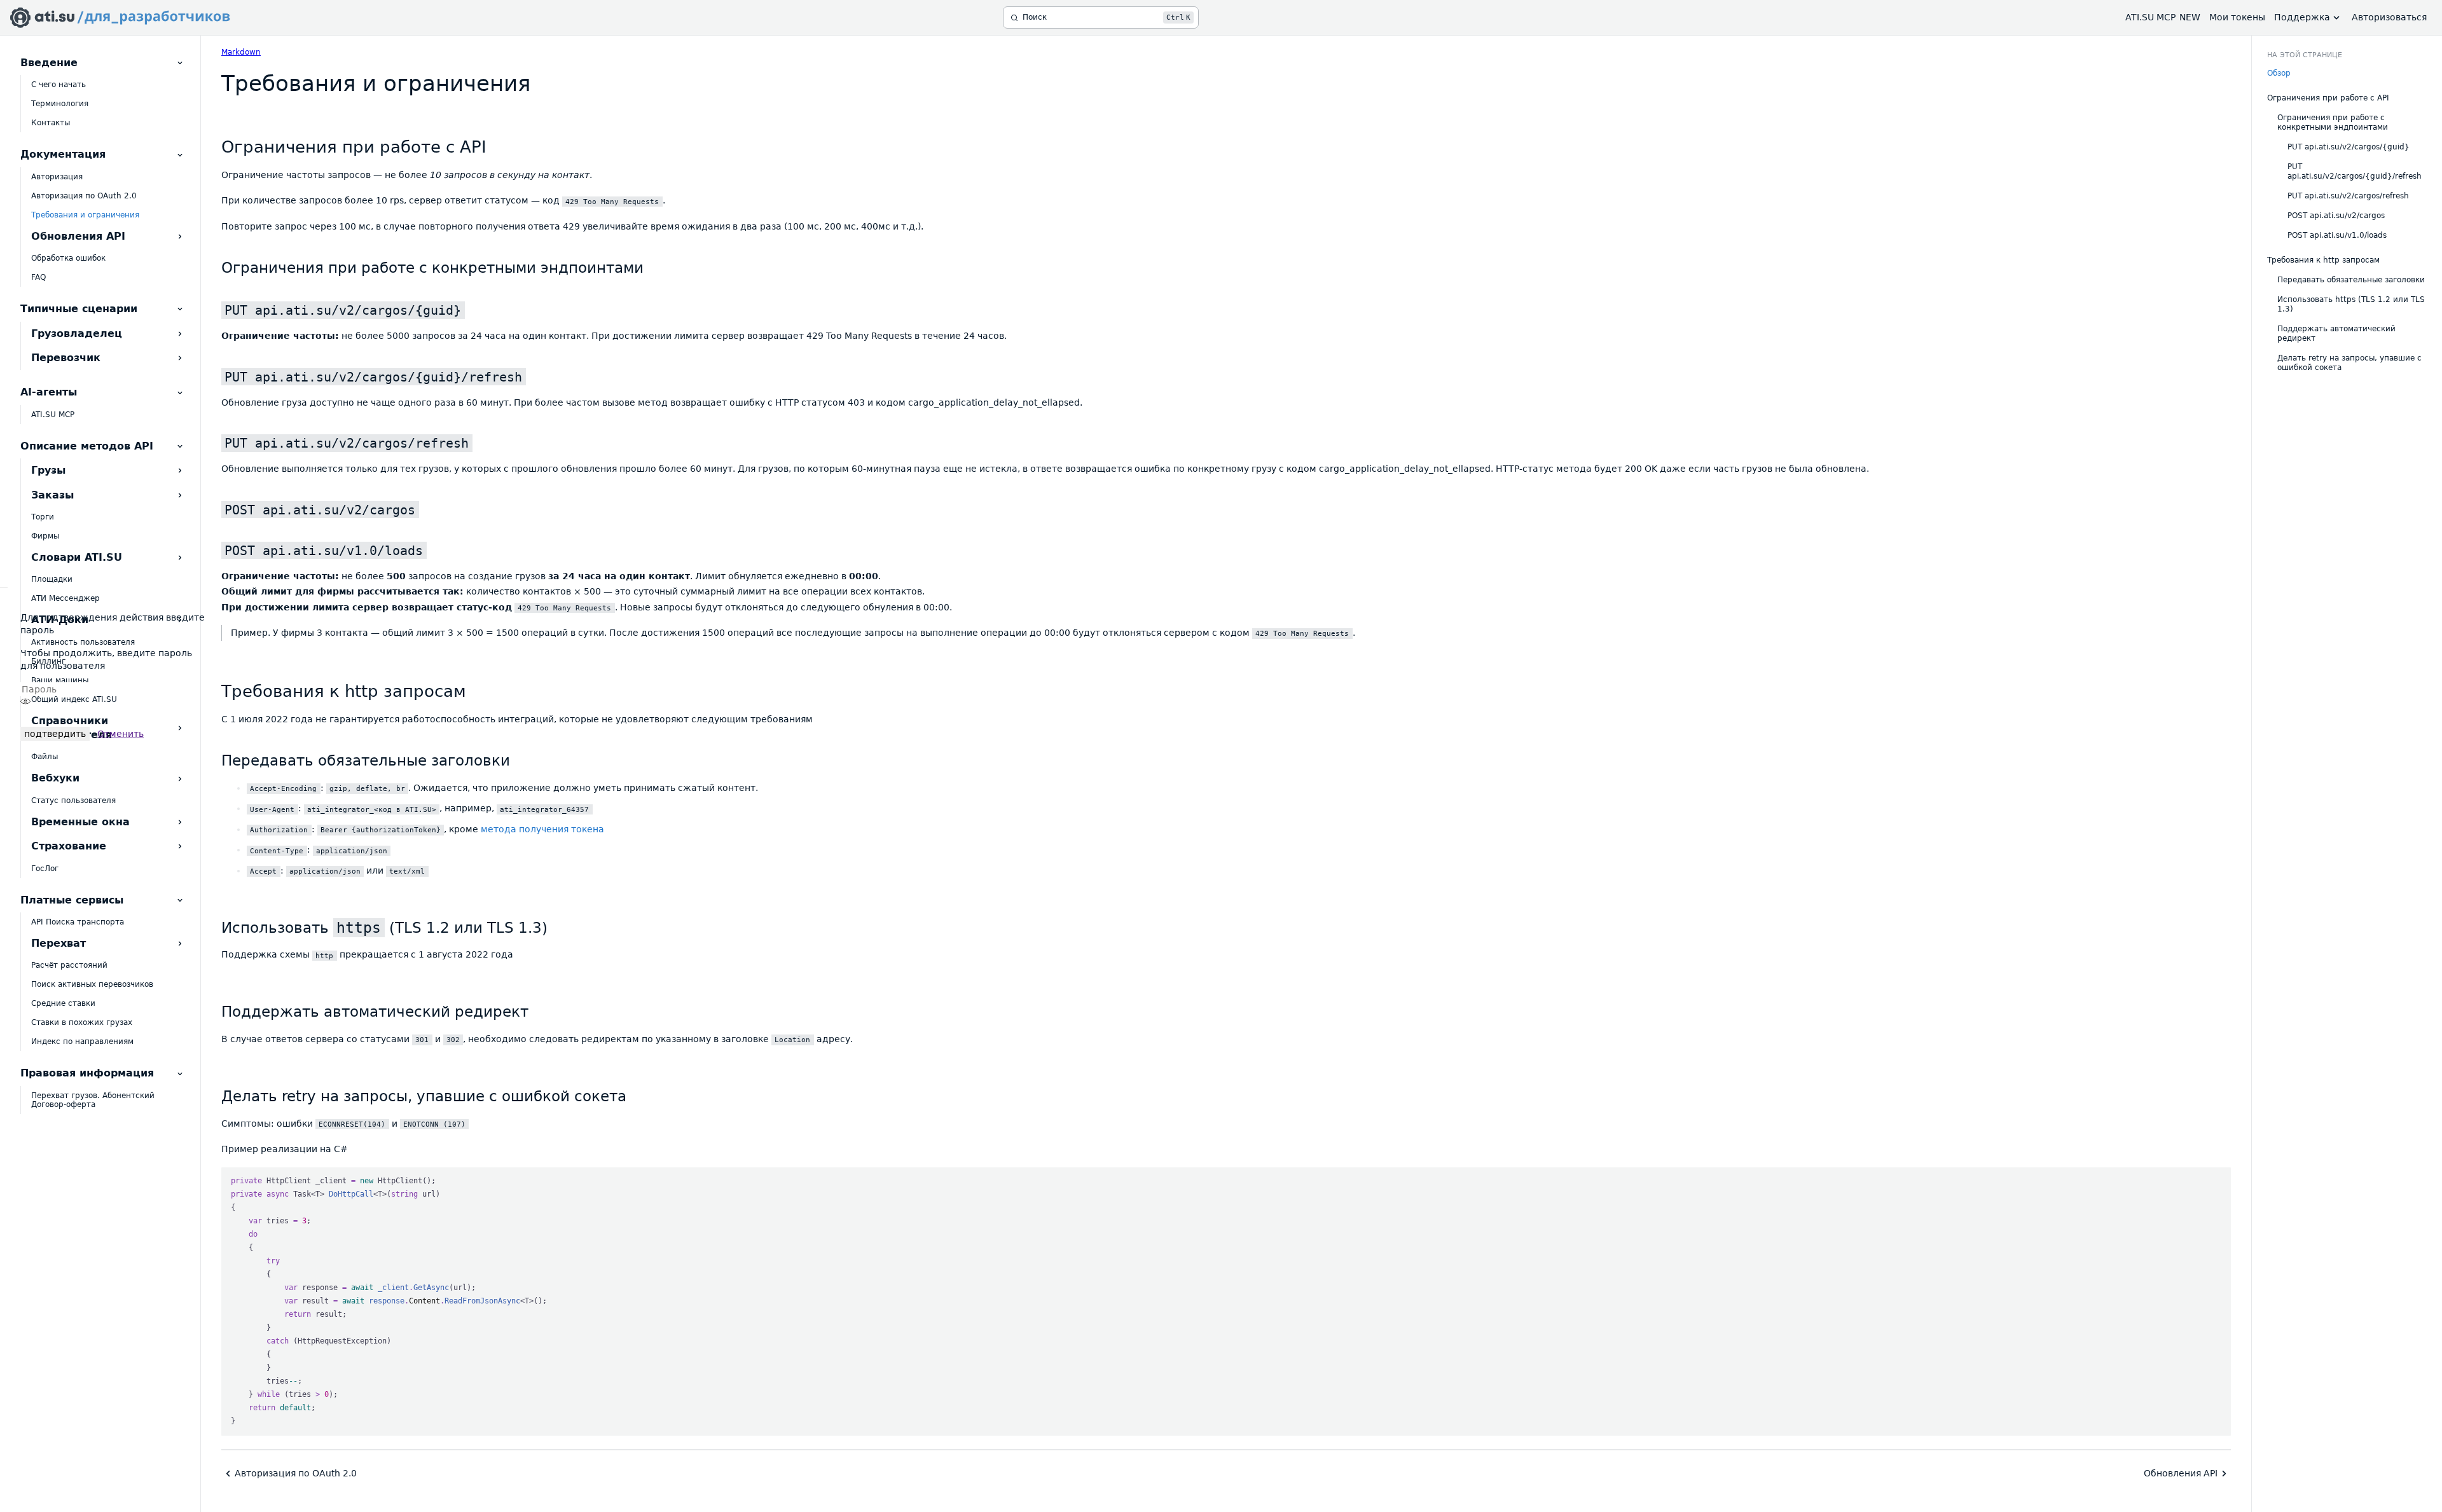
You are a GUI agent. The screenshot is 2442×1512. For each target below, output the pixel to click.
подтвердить (55, 734)
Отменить (121, 734)
